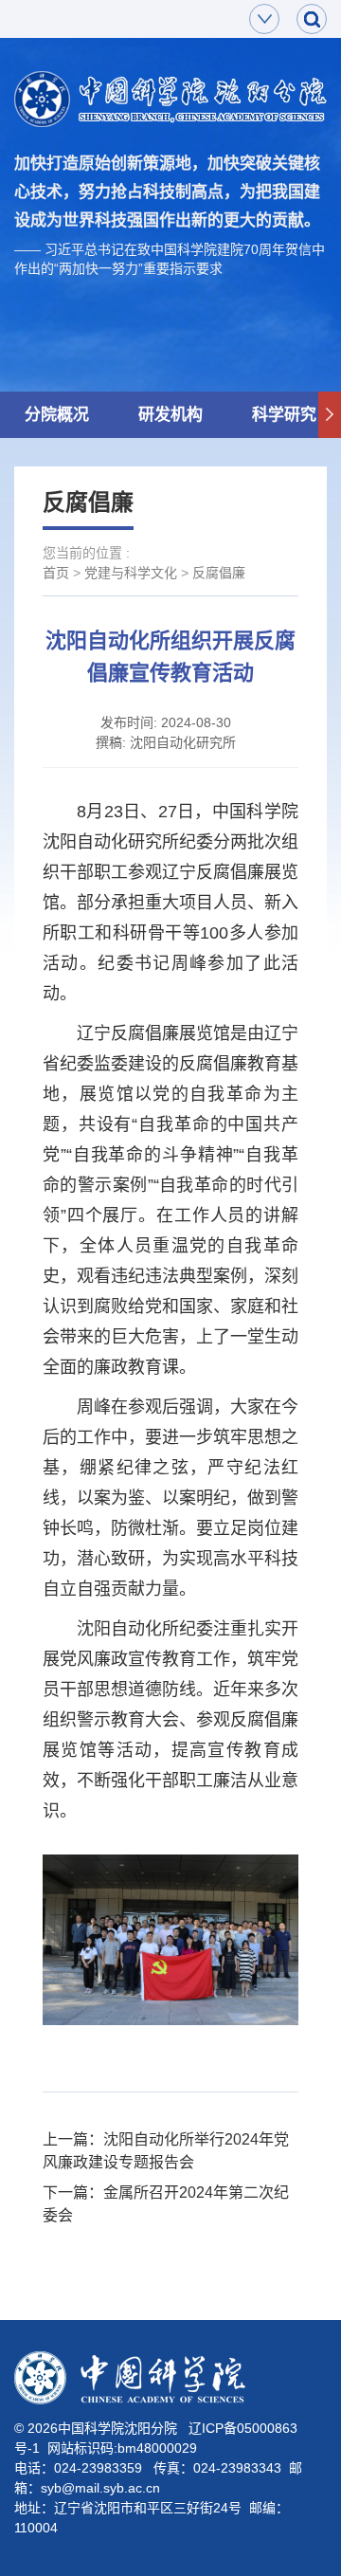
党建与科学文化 (131, 573)
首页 (56, 573)
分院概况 (57, 415)
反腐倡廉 (219, 573)
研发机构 (170, 415)
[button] (330, 415)
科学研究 (284, 415)
